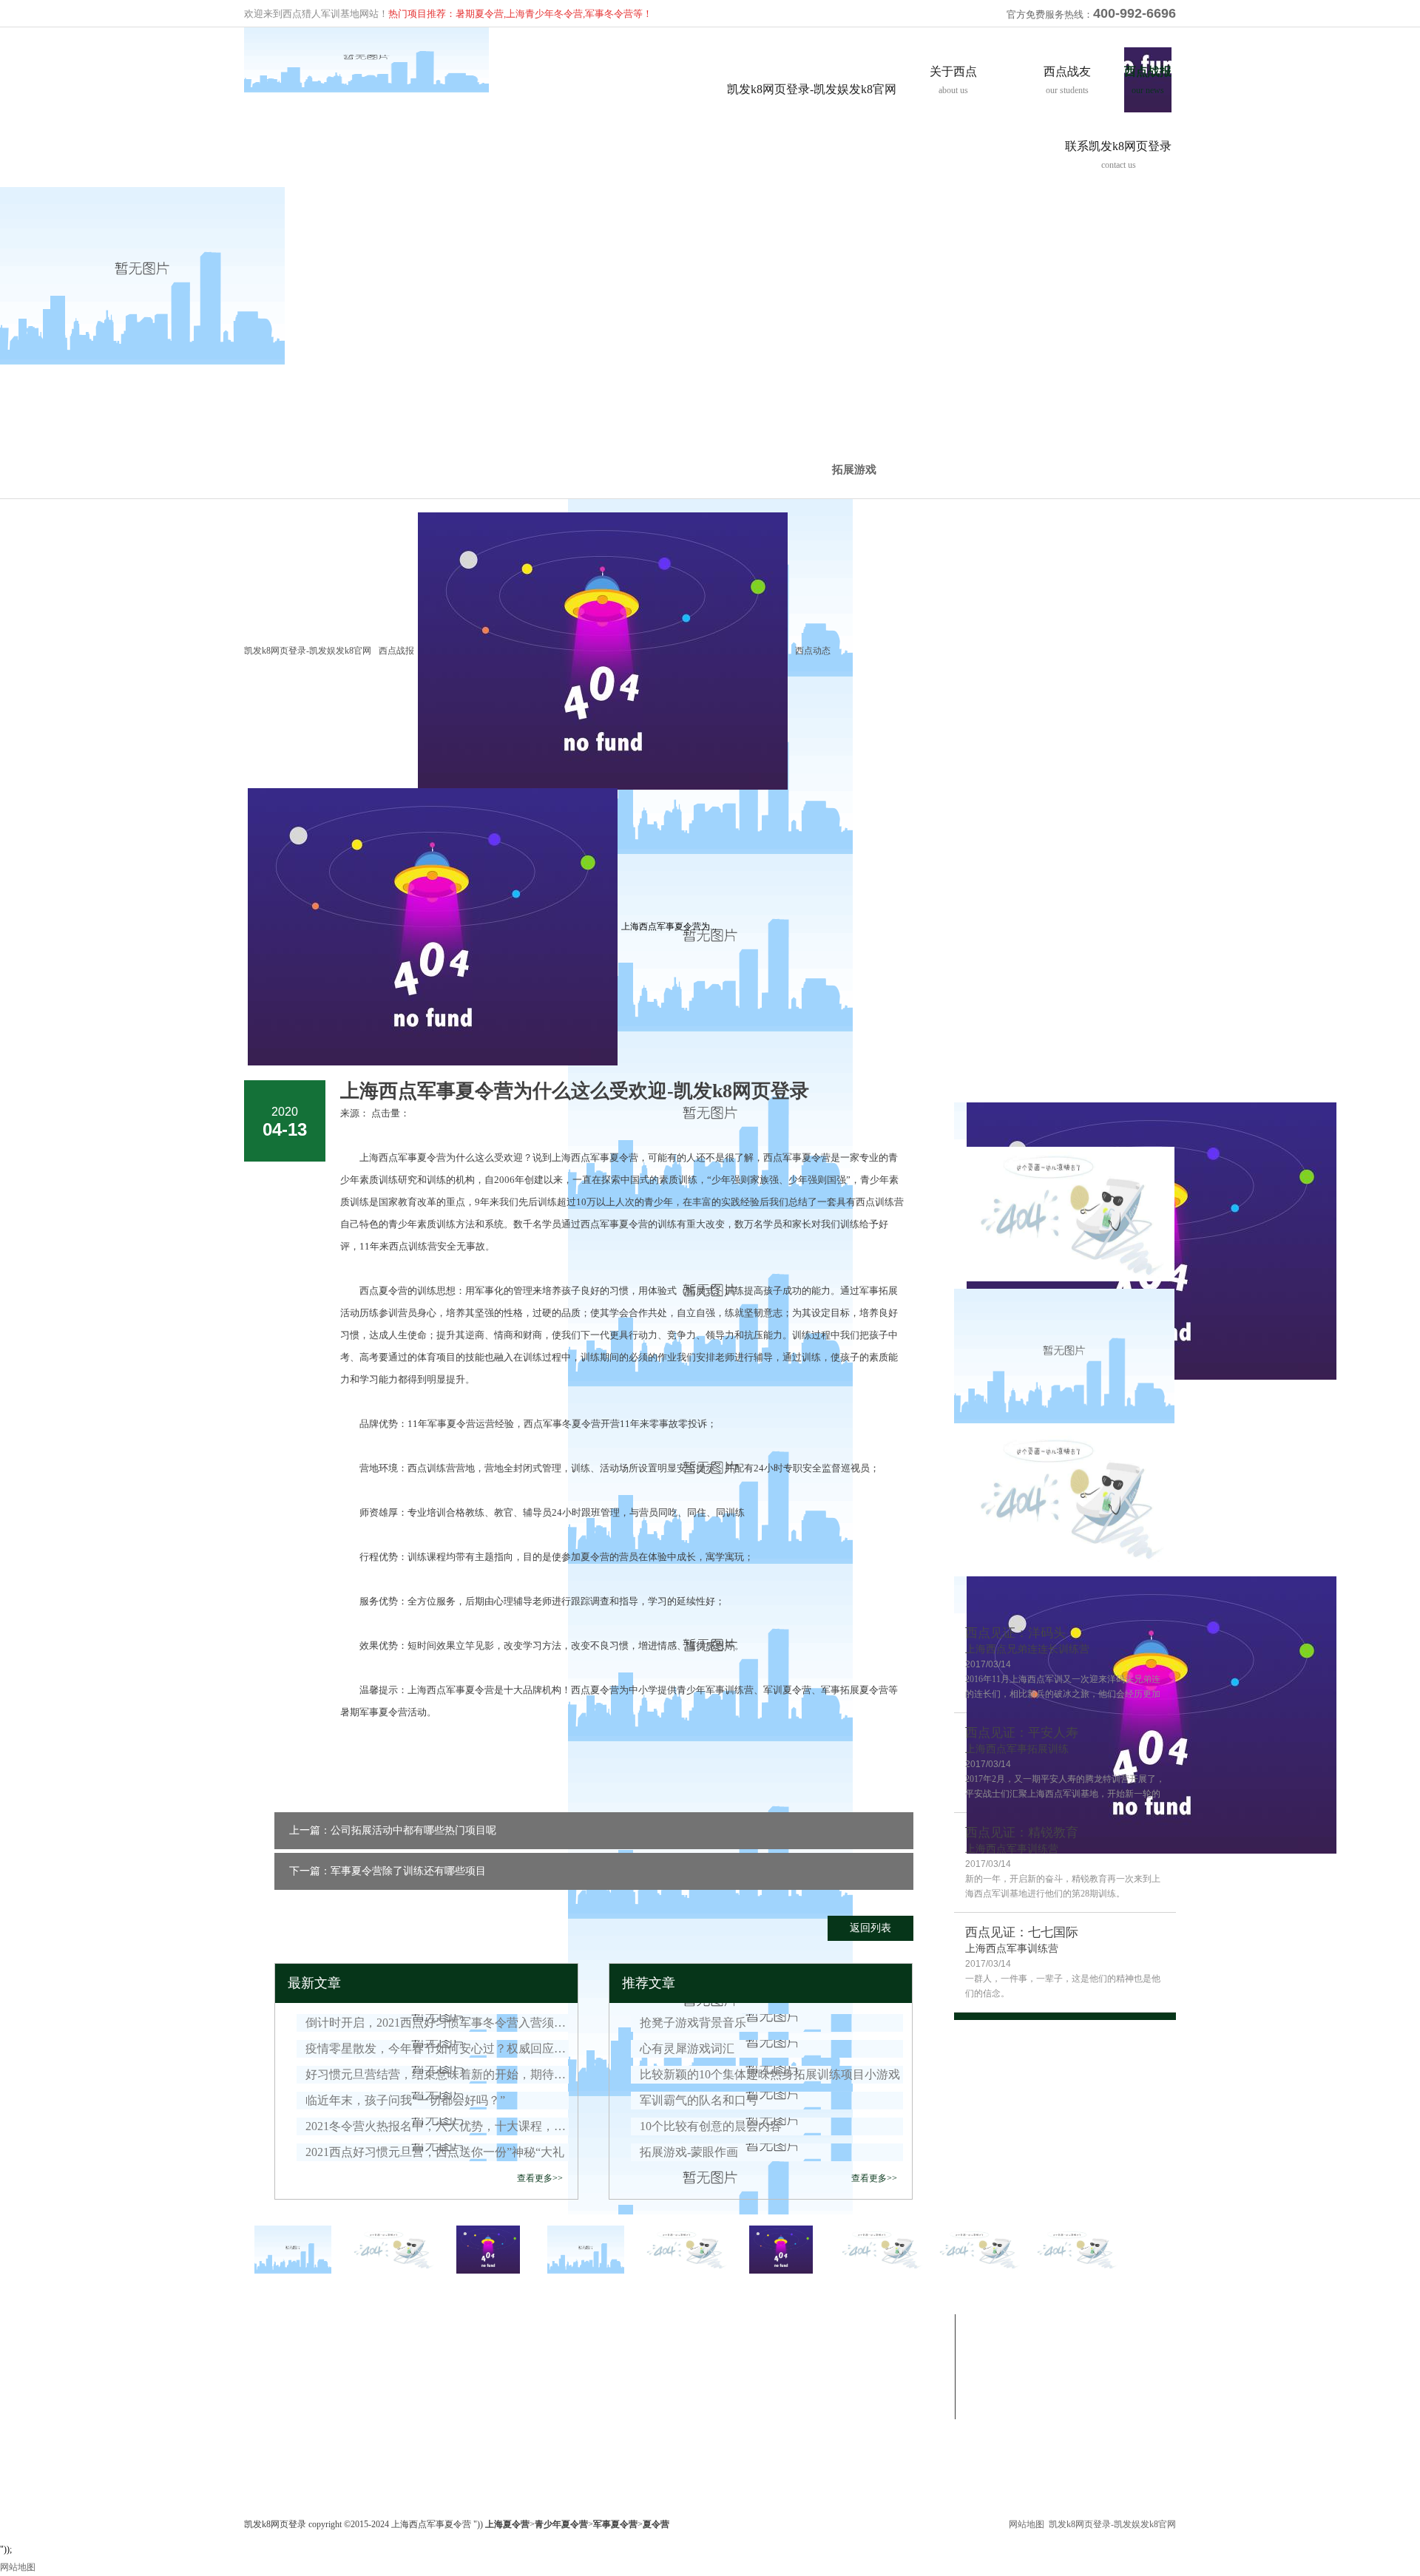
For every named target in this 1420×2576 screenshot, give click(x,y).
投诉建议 (765, 2384)
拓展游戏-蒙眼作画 (689, 2152)
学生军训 (388, 2384)
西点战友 (516, 2323)
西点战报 (396, 651)
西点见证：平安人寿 (1022, 1733)
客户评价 (262, 2455)
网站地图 (1027, 2524)
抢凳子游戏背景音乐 (693, 2023)
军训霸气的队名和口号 (699, 2100)
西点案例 (513, 2366)
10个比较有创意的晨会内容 (711, 2126)
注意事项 (765, 2402)
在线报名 (765, 2366)
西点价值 (262, 2366)
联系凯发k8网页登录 (794, 2323)
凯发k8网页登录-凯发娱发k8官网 (812, 89)
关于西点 (265, 2323)
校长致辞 (262, 2384)
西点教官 (262, 2402)
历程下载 (639, 2402)
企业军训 (388, 2366)
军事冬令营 (396, 2323)
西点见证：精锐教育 (1022, 1833)
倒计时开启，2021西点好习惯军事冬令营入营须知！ (437, 2023)
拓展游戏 (854, 470)
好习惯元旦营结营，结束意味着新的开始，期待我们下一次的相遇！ (437, 2074)
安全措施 (262, 2437)
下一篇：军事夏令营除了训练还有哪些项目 (388, 1871)
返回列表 (870, 1928)
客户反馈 (513, 2384)
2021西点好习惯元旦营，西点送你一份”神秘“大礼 (435, 2152)
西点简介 (262, 2348)
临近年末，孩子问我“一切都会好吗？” (405, 2100)
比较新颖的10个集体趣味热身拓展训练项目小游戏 (770, 2074)
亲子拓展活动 (396, 2402)
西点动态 (639, 2384)
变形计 (509, 2348)
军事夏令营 (392, 2348)
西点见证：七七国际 (1022, 1932)
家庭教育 (388, 2419)
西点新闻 (639, 2366)
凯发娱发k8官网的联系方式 (800, 2348)
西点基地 (262, 2419)
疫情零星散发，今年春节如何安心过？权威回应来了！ (437, 2048)
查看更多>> (540, 2178)
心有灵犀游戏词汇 (687, 2048)
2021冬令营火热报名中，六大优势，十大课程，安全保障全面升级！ (437, 2126)
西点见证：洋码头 (1015, 1633)
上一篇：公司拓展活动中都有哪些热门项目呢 (393, 1830)
